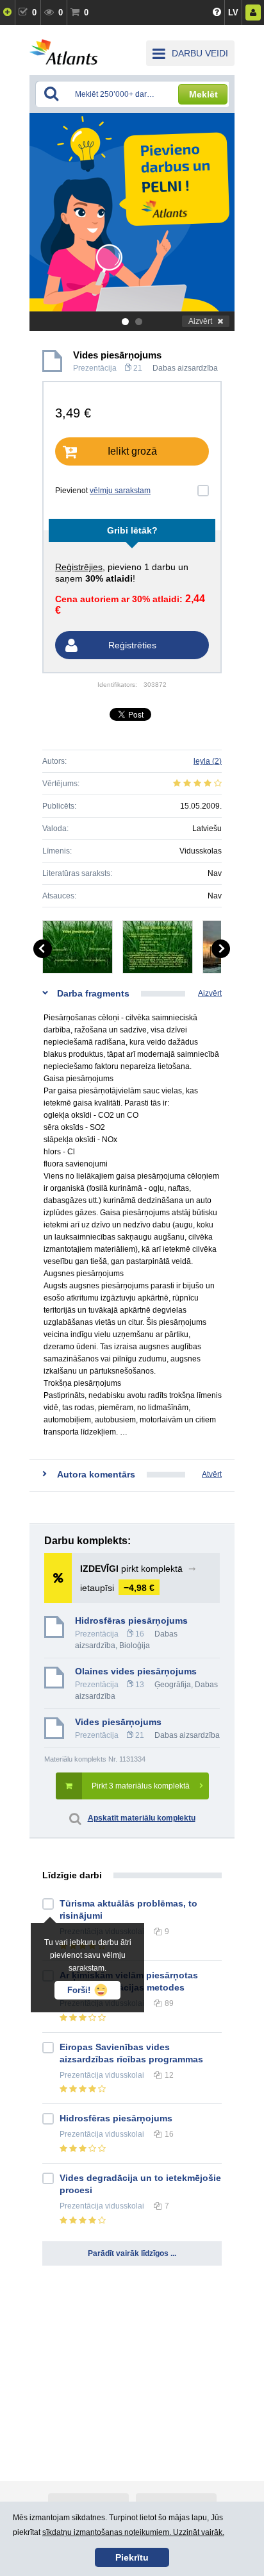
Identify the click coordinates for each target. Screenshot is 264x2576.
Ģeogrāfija (173, 1685)
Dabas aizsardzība (185, 368)
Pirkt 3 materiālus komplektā (141, 1786)
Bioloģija (135, 1646)
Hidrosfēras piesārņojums (131, 1621)
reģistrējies (79, 567)
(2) (208, 761)
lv (233, 13)
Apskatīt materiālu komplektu (142, 1818)
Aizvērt (200, 321)
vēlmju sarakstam (120, 491)
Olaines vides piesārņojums (136, 1671)
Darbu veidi (200, 53)
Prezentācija (95, 368)
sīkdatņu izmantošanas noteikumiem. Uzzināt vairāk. (133, 2532)
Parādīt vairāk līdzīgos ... (132, 2253)
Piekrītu (132, 2557)
